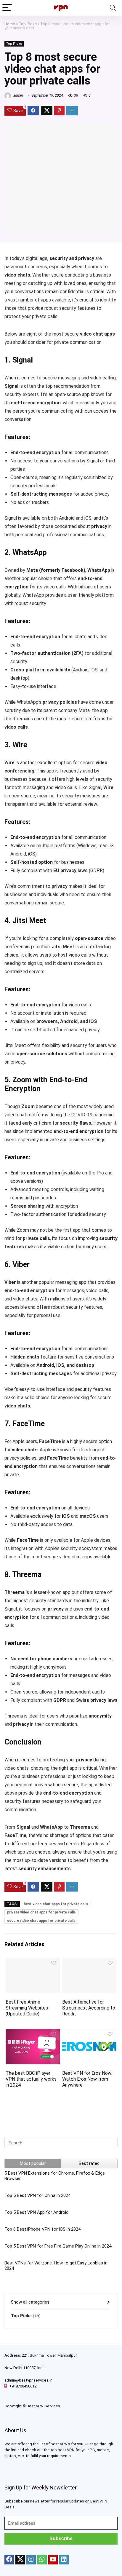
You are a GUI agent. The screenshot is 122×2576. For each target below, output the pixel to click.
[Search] (113, 8)
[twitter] (20, 2560)
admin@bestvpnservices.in (28, 2380)
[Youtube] (53, 2560)
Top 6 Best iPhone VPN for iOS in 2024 (42, 2229)
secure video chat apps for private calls (41, 1921)
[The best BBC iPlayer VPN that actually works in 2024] (33, 2033)
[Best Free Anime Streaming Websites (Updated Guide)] (33, 1962)
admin (18, 95)
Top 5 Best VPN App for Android (36, 2212)
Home (10, 24)
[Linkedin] (64, 2560)
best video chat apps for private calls (56, 1904)
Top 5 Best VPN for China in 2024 (37, 2195)
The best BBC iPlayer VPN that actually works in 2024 (31, 2079)
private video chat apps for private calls (41, 1912)
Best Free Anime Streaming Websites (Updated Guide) (27, 2008)
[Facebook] (9, 2560)
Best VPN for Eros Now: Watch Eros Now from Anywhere (87, 2079)
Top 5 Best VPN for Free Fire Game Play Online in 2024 (58, 2246)
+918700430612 (23, 2386)
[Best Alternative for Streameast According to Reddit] (89, 1962)
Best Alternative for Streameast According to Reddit (89, 2008)
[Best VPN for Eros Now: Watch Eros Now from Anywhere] (89, 2033)
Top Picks (28, 24)
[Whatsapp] (42, 2560)
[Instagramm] (31, 2560)
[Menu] (7, 8)
